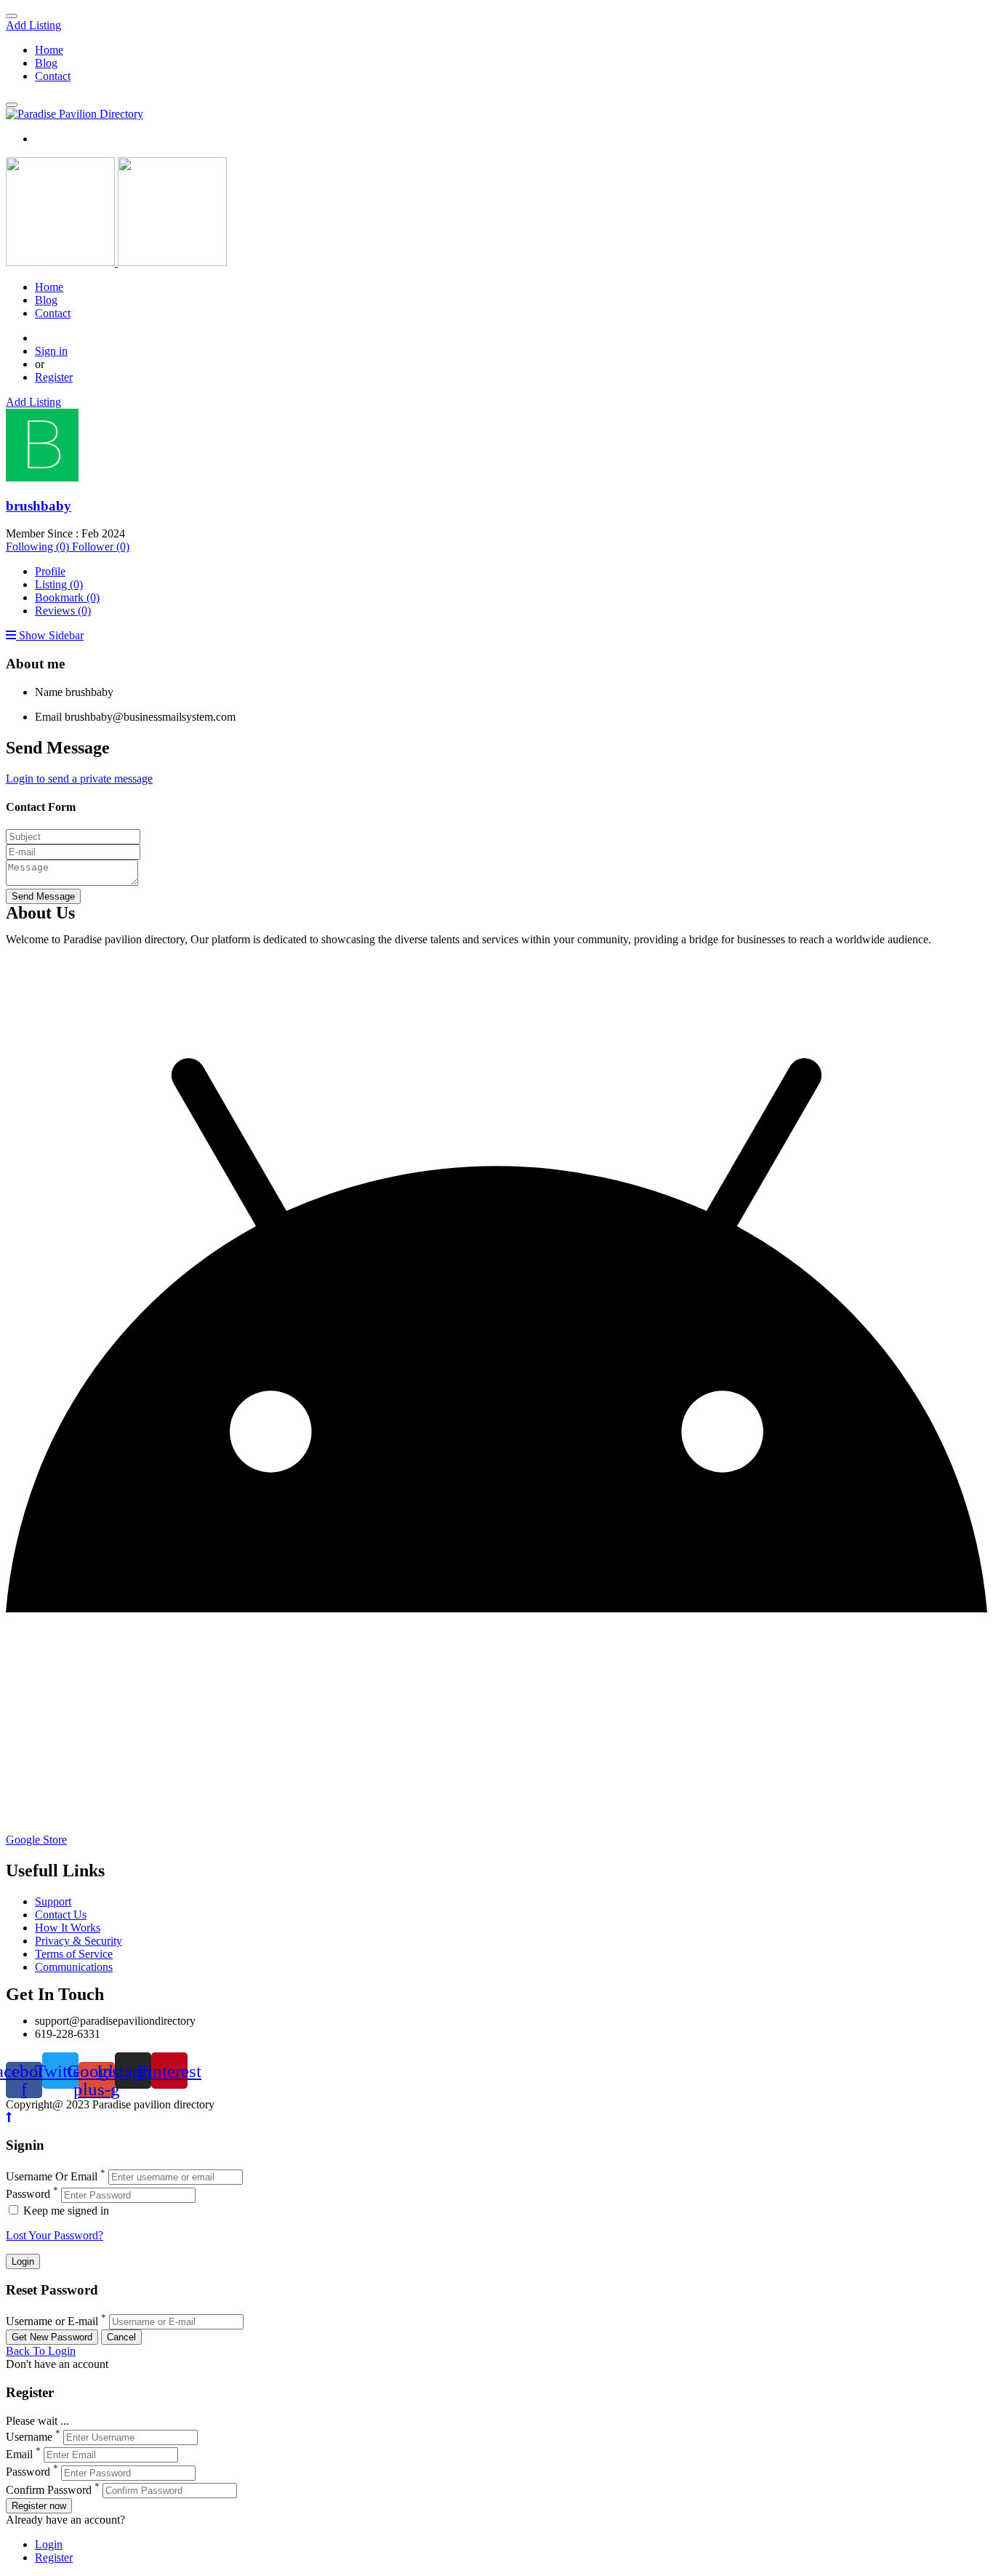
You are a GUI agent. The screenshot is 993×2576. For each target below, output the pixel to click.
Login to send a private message (79, 779)
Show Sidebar (50, 635)
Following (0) (39, 547)
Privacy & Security (79, 1941)
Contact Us (61, 1915)
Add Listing (33, 25)
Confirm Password (49, 2490)
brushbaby (39, 506)
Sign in (51, 351)
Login (49, 2544)
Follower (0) (101, 547)
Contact (53, 76)
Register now (39, 2506)
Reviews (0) (63, 611)
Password (28, 2195)
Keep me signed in (65, 2211)
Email (48, 717)
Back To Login (41, 2351)
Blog (46, 63)
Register (54, 377)
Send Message (43, 896)
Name (49, 692)
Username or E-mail (52, 2321)
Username (29, 2437)
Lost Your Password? (55, 2235)
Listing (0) (59, 584)
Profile (50, 571)
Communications (74, 1967)
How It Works (68, 1928)
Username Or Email (52, 2176)
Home (49, 50)
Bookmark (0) (67, 597)
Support (53, 1901)
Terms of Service (74, 1954)
